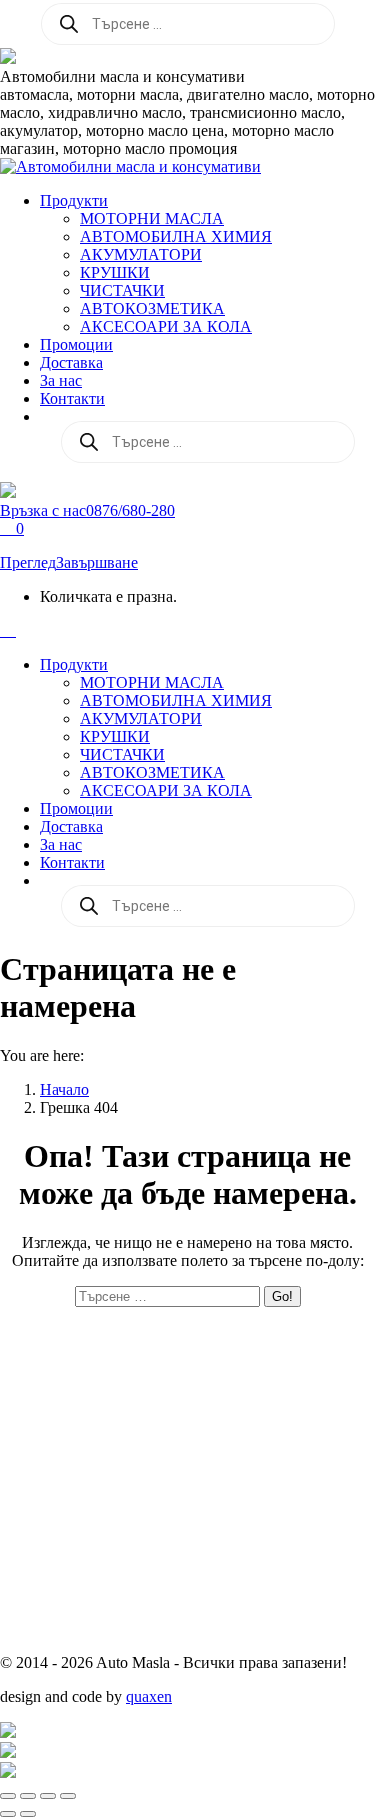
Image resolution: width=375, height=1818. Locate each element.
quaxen (149, 1696)
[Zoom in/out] (68, 1796)
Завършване (97, 562)
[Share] (28, 1796)
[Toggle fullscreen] (48, 1796)
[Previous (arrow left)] (8, 1814)
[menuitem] (74, 200)
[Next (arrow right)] (28, 1814)
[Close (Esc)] (8, 1796)
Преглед (28, 562)
